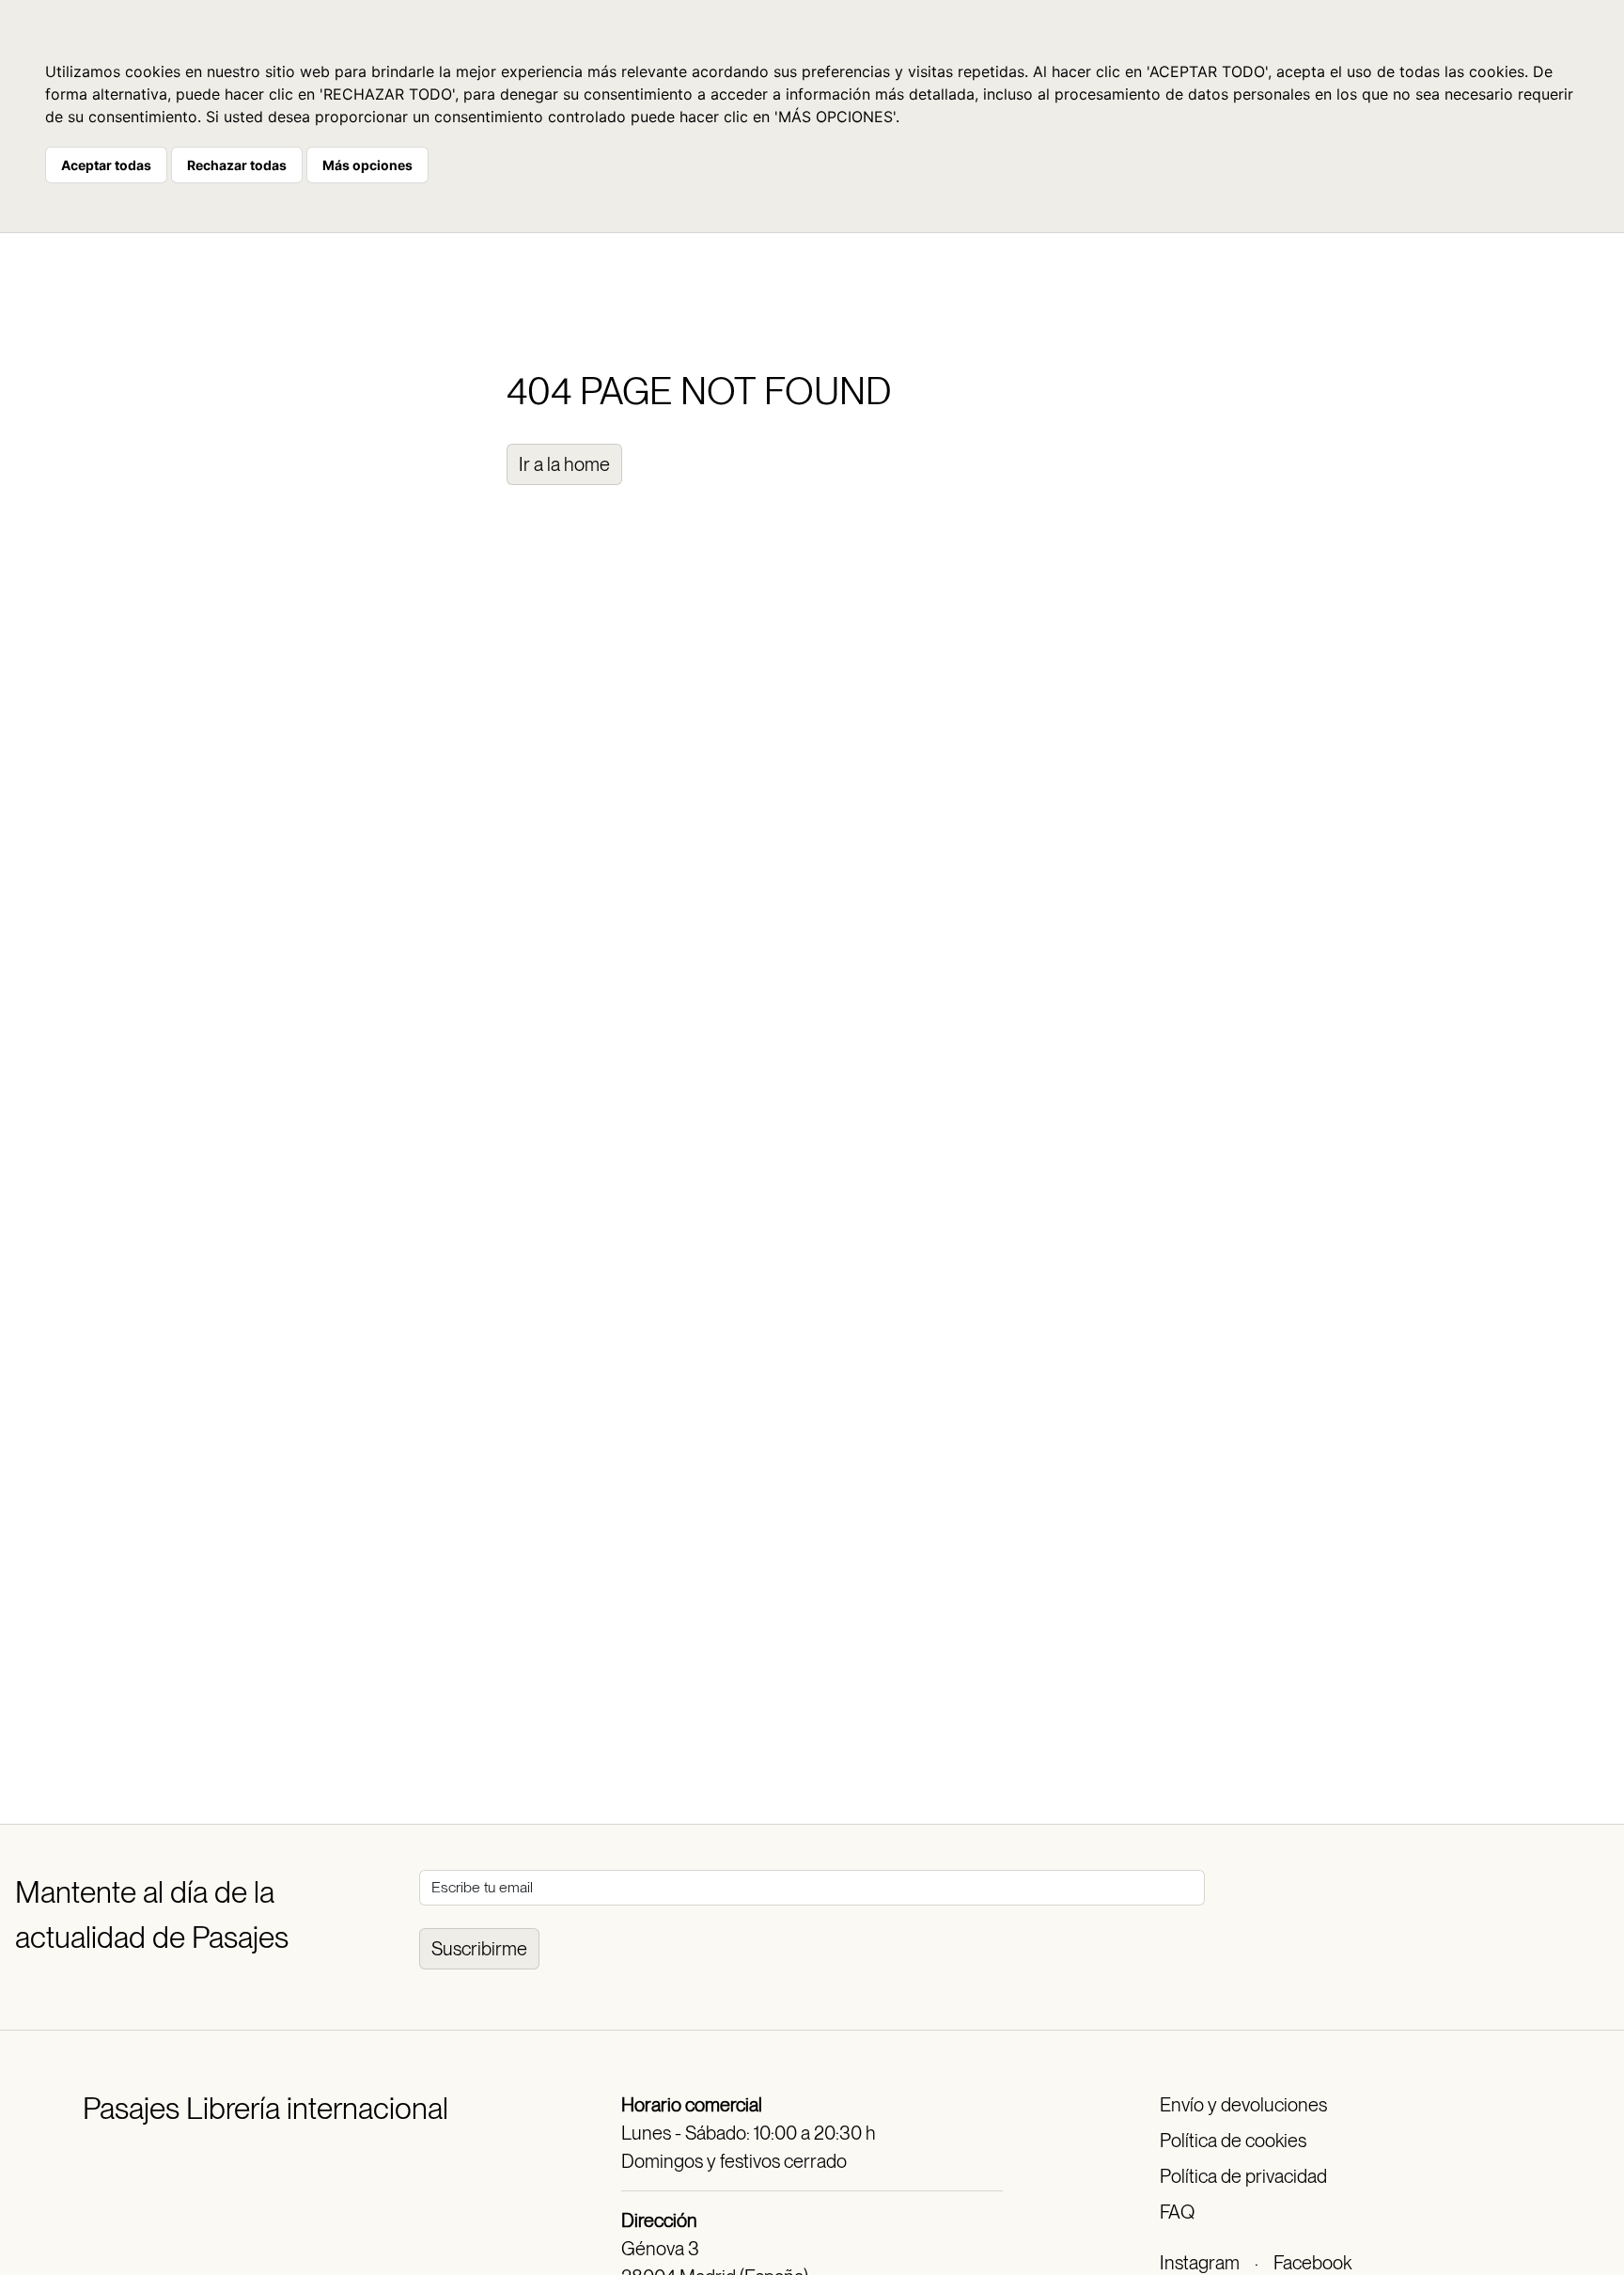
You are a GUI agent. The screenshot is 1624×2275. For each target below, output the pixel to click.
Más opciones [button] (367, 165)
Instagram (1200, 2263)
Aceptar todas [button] (106, 165)
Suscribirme (479, 1949)
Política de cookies (1233, 2141)
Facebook (1312, 2263)
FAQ (1177, 2212)
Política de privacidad (1243, 2176)
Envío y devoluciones (1243, 2105)
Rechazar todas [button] (237, 165)
